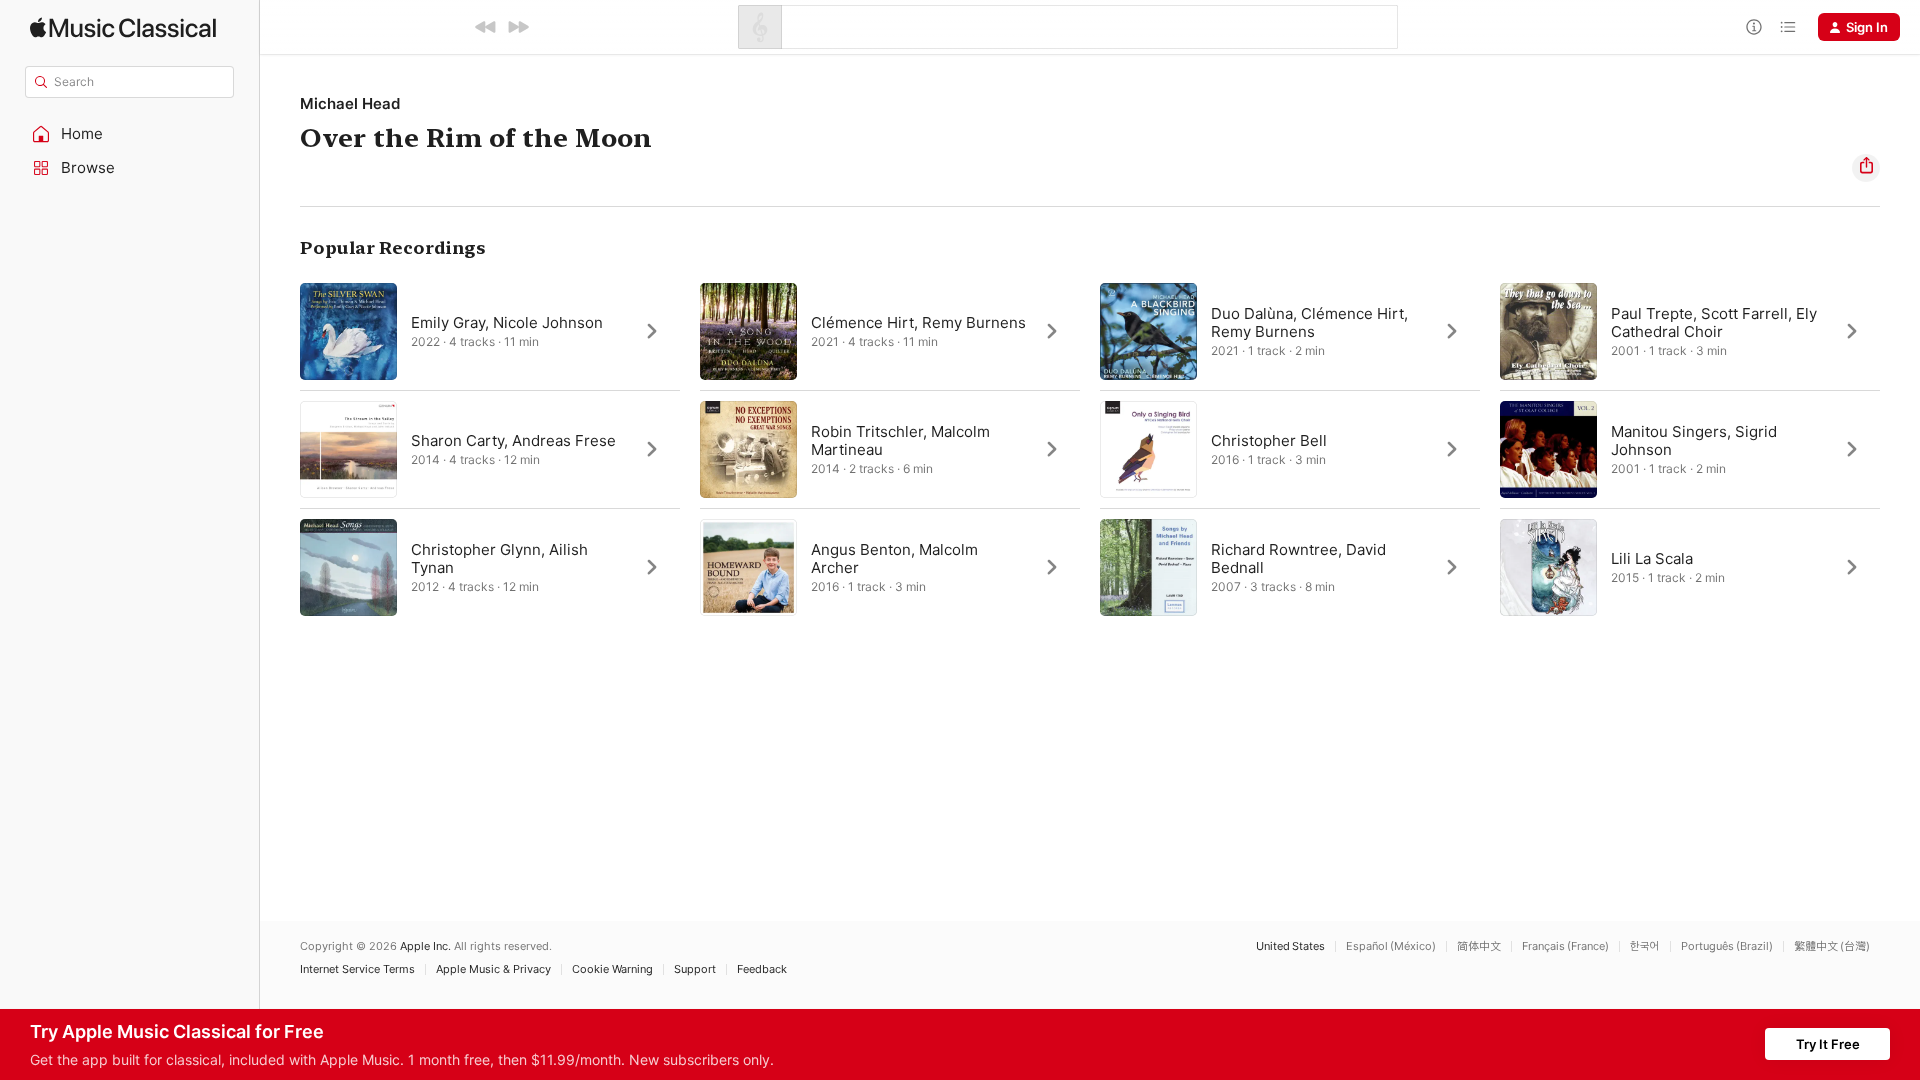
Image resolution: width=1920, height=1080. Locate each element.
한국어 (1645, 946)
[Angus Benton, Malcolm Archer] (890, 567)
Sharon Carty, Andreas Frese (513, 440)
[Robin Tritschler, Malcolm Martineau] (890, 449)
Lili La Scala (1652, 558)
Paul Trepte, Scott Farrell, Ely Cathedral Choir (1714, 322)
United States (1290, 946)
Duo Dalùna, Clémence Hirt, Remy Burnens (1309, 322)
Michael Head (350, 103)
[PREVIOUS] (486, 27)
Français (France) (1565, 946)
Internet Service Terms (357, 969)
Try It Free (1828, 1044)
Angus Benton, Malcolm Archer (894, 558)
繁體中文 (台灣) (1832, 946)
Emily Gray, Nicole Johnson (507, 322)
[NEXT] (518, 27)
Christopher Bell (1269, 440)
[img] (123, 27)
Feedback (762, 969)
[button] (130, 134)
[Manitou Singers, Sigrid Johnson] (1690, 449)
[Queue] (1788, 27)
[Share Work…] (1866, 168)
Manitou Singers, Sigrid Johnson (1694, 440)
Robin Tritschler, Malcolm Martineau (900, 440)
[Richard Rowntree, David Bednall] (1290, 567)
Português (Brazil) (1727, 946)
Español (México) (1391, 946)
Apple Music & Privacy (493, 969)
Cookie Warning (612, 969)
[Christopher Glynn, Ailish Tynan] (490, 567)
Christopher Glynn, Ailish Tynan (499, 558)
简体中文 (1479, 946)
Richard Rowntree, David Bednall (1298, 558)
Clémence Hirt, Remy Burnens (918, 322)
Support (695, 969)
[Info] (1754, 27)
